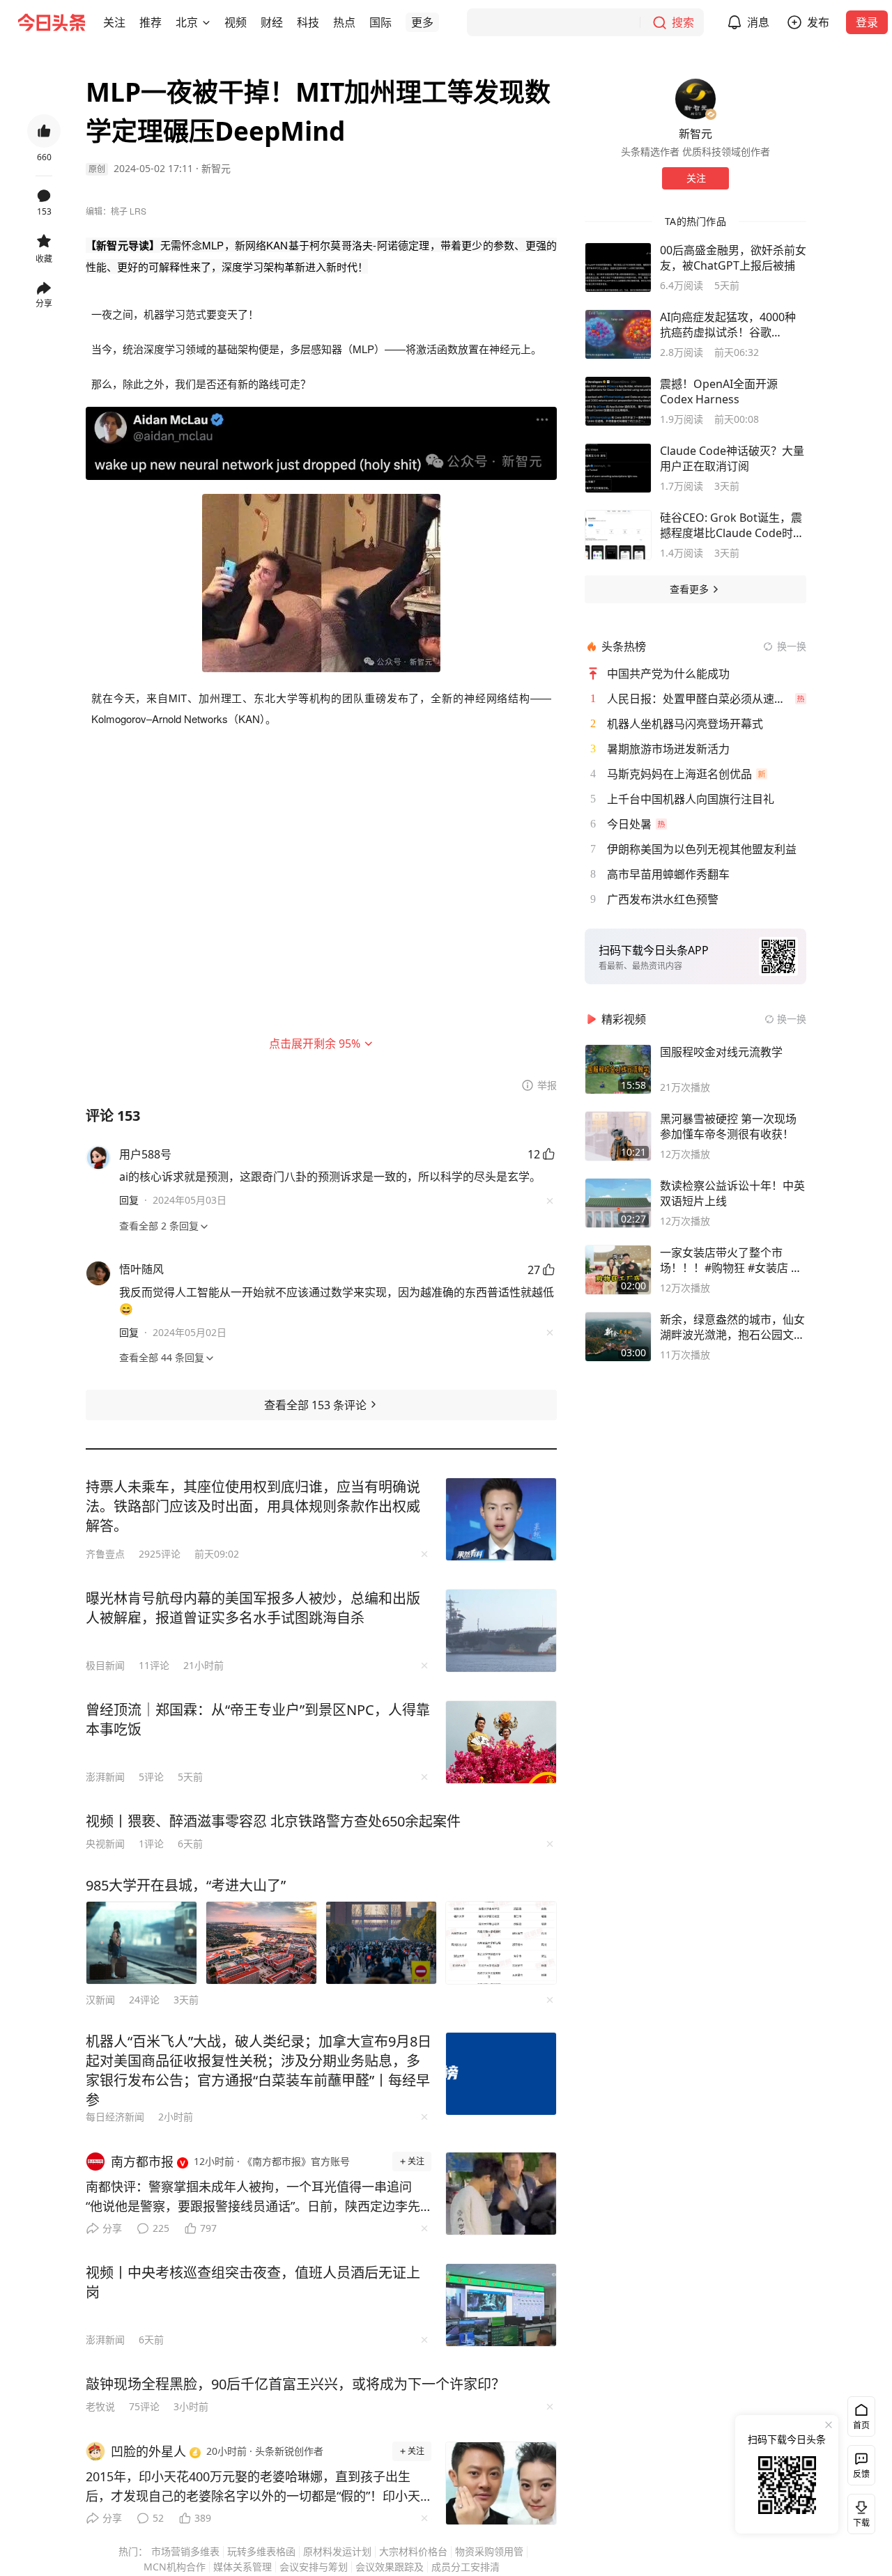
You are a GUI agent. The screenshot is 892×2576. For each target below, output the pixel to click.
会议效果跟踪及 (390, 2567)
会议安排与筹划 (314, 2567)
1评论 (151, 1844)
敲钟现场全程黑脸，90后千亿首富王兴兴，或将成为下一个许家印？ (295, 2384)
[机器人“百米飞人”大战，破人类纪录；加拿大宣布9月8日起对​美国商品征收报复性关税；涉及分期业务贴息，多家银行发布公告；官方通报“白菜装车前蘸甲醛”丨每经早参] (501, 2074)
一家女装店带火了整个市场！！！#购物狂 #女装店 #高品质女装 (729, 1260)
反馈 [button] (861, 2474)
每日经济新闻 (115, 2117)
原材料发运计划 (337, 2551)
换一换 (792, 646)
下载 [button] (859, 2511)
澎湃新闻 (105, 1777)
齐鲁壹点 (105, 1554)
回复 (129, 1200)
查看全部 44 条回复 (162, 1357)
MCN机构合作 (175, 2567)
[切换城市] (206, 22)
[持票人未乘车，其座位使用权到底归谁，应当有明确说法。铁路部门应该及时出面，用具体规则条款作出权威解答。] (501, 1519)
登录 (867, 22)
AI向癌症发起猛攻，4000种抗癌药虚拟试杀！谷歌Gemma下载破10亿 (728, 325)
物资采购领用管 (489, 2551)
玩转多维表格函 (261, 2551)
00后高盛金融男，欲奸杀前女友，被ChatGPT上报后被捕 (733, 258)
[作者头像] (695, 99)
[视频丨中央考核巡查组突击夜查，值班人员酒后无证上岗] (501, 2305)
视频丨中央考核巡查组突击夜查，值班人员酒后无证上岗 (253, 2282)
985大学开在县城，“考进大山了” (186, 1885)
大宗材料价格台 (413, 2551)
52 (158, 2518)
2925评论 (160, 1554)
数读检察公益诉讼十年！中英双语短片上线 (732, 1193)
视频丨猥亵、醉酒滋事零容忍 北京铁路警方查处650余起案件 (273, 1821)
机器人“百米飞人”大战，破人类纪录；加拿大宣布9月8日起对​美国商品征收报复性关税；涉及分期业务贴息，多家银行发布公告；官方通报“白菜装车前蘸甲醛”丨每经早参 (259, 2071)
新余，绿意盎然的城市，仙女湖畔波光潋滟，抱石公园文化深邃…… (732, 1327)
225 (161, 2228)
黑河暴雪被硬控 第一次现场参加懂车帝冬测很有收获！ (728, 1126)
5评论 (151, 1777)
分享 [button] (44, 303)
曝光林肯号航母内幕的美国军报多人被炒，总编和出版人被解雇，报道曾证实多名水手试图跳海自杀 (253, 1608)
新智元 (216, 168)
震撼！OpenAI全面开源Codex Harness (719, 391)
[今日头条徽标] (52, 22)
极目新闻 (105, 1665)
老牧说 (100, 2406)
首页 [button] (861, 2425)
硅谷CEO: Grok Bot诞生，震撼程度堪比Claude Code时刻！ (731, 525)
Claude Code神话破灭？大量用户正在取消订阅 (732, 458)
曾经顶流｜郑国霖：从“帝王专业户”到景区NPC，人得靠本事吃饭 (258, 1720)
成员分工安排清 (466, 2567)
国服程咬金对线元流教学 (721, 1052)
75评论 (144, 2406)
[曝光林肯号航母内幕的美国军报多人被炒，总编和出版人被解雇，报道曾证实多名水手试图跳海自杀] (501, 1631)
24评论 (144, 2000)
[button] (114, 22)
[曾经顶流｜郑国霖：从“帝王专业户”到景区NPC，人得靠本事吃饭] (501, 1742)
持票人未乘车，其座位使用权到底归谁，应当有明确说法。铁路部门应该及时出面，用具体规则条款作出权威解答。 (253, 1506)
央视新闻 (105, 1844)
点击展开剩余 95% (315, 1043)
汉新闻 (100, 2000)
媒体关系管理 (243, 2567)
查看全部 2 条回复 (159, 1226)
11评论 (154, 1665)
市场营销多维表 (185, 2551)
